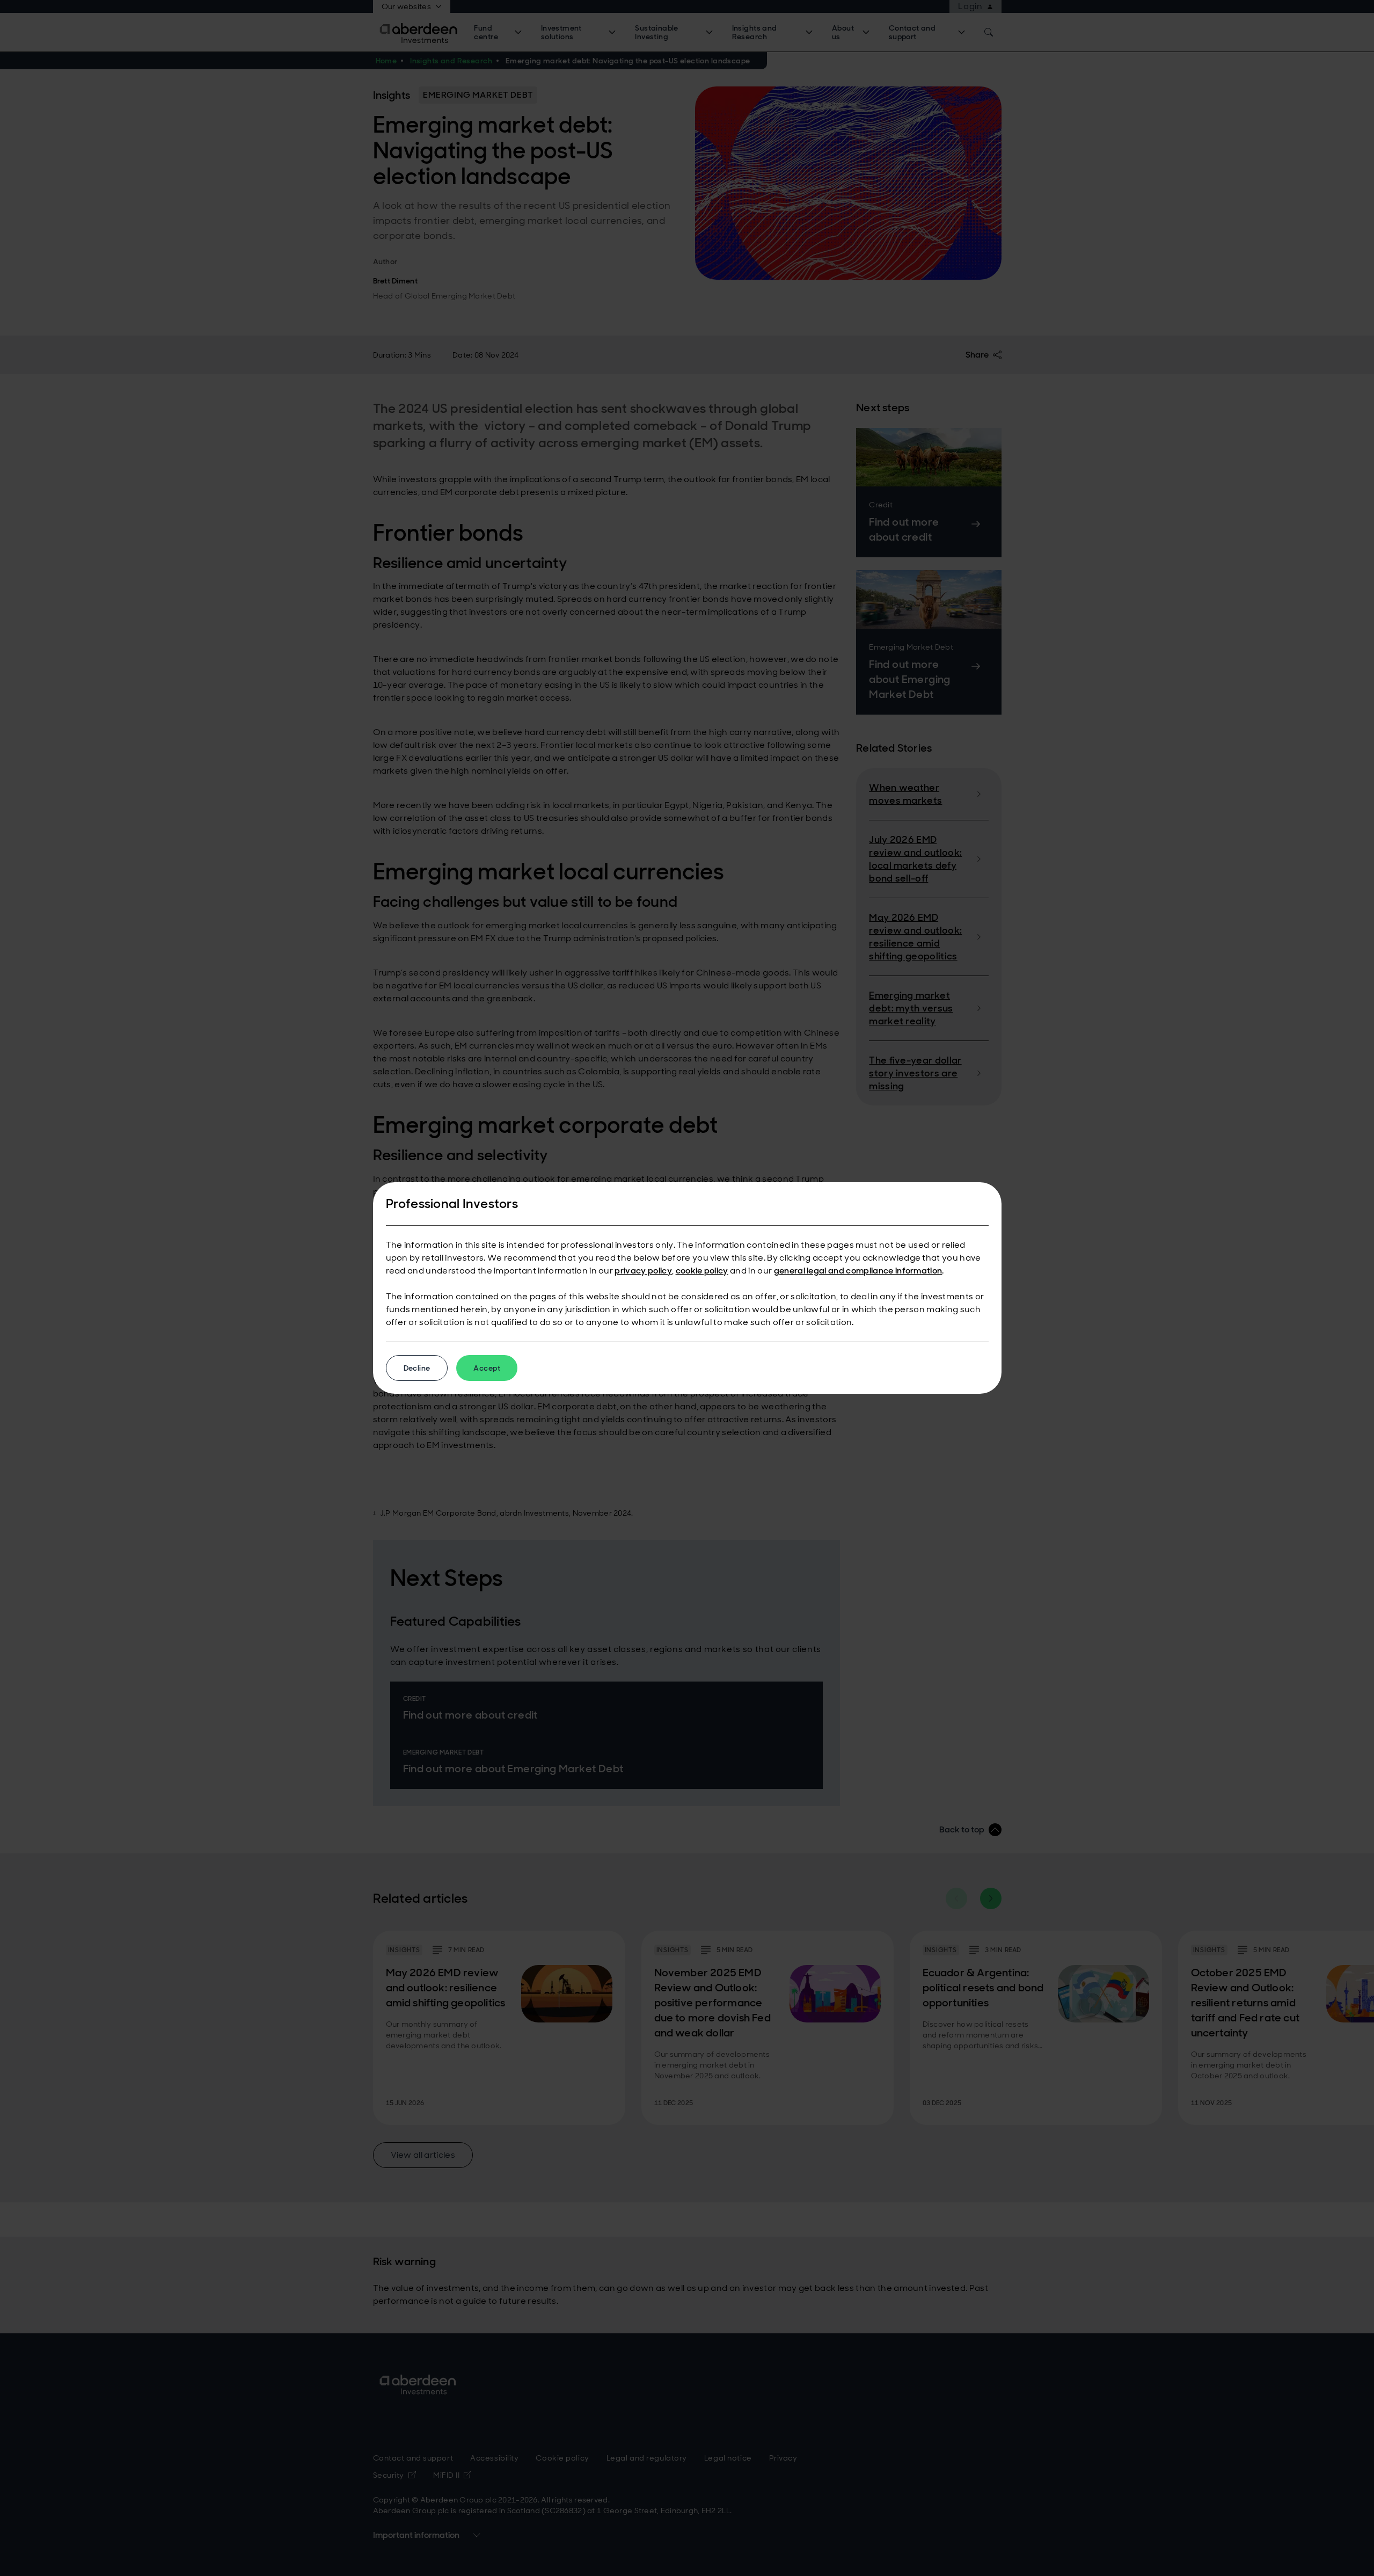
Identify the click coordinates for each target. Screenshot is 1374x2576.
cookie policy (702, 1271)
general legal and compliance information (858, 1271)
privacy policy (643, 1271)
